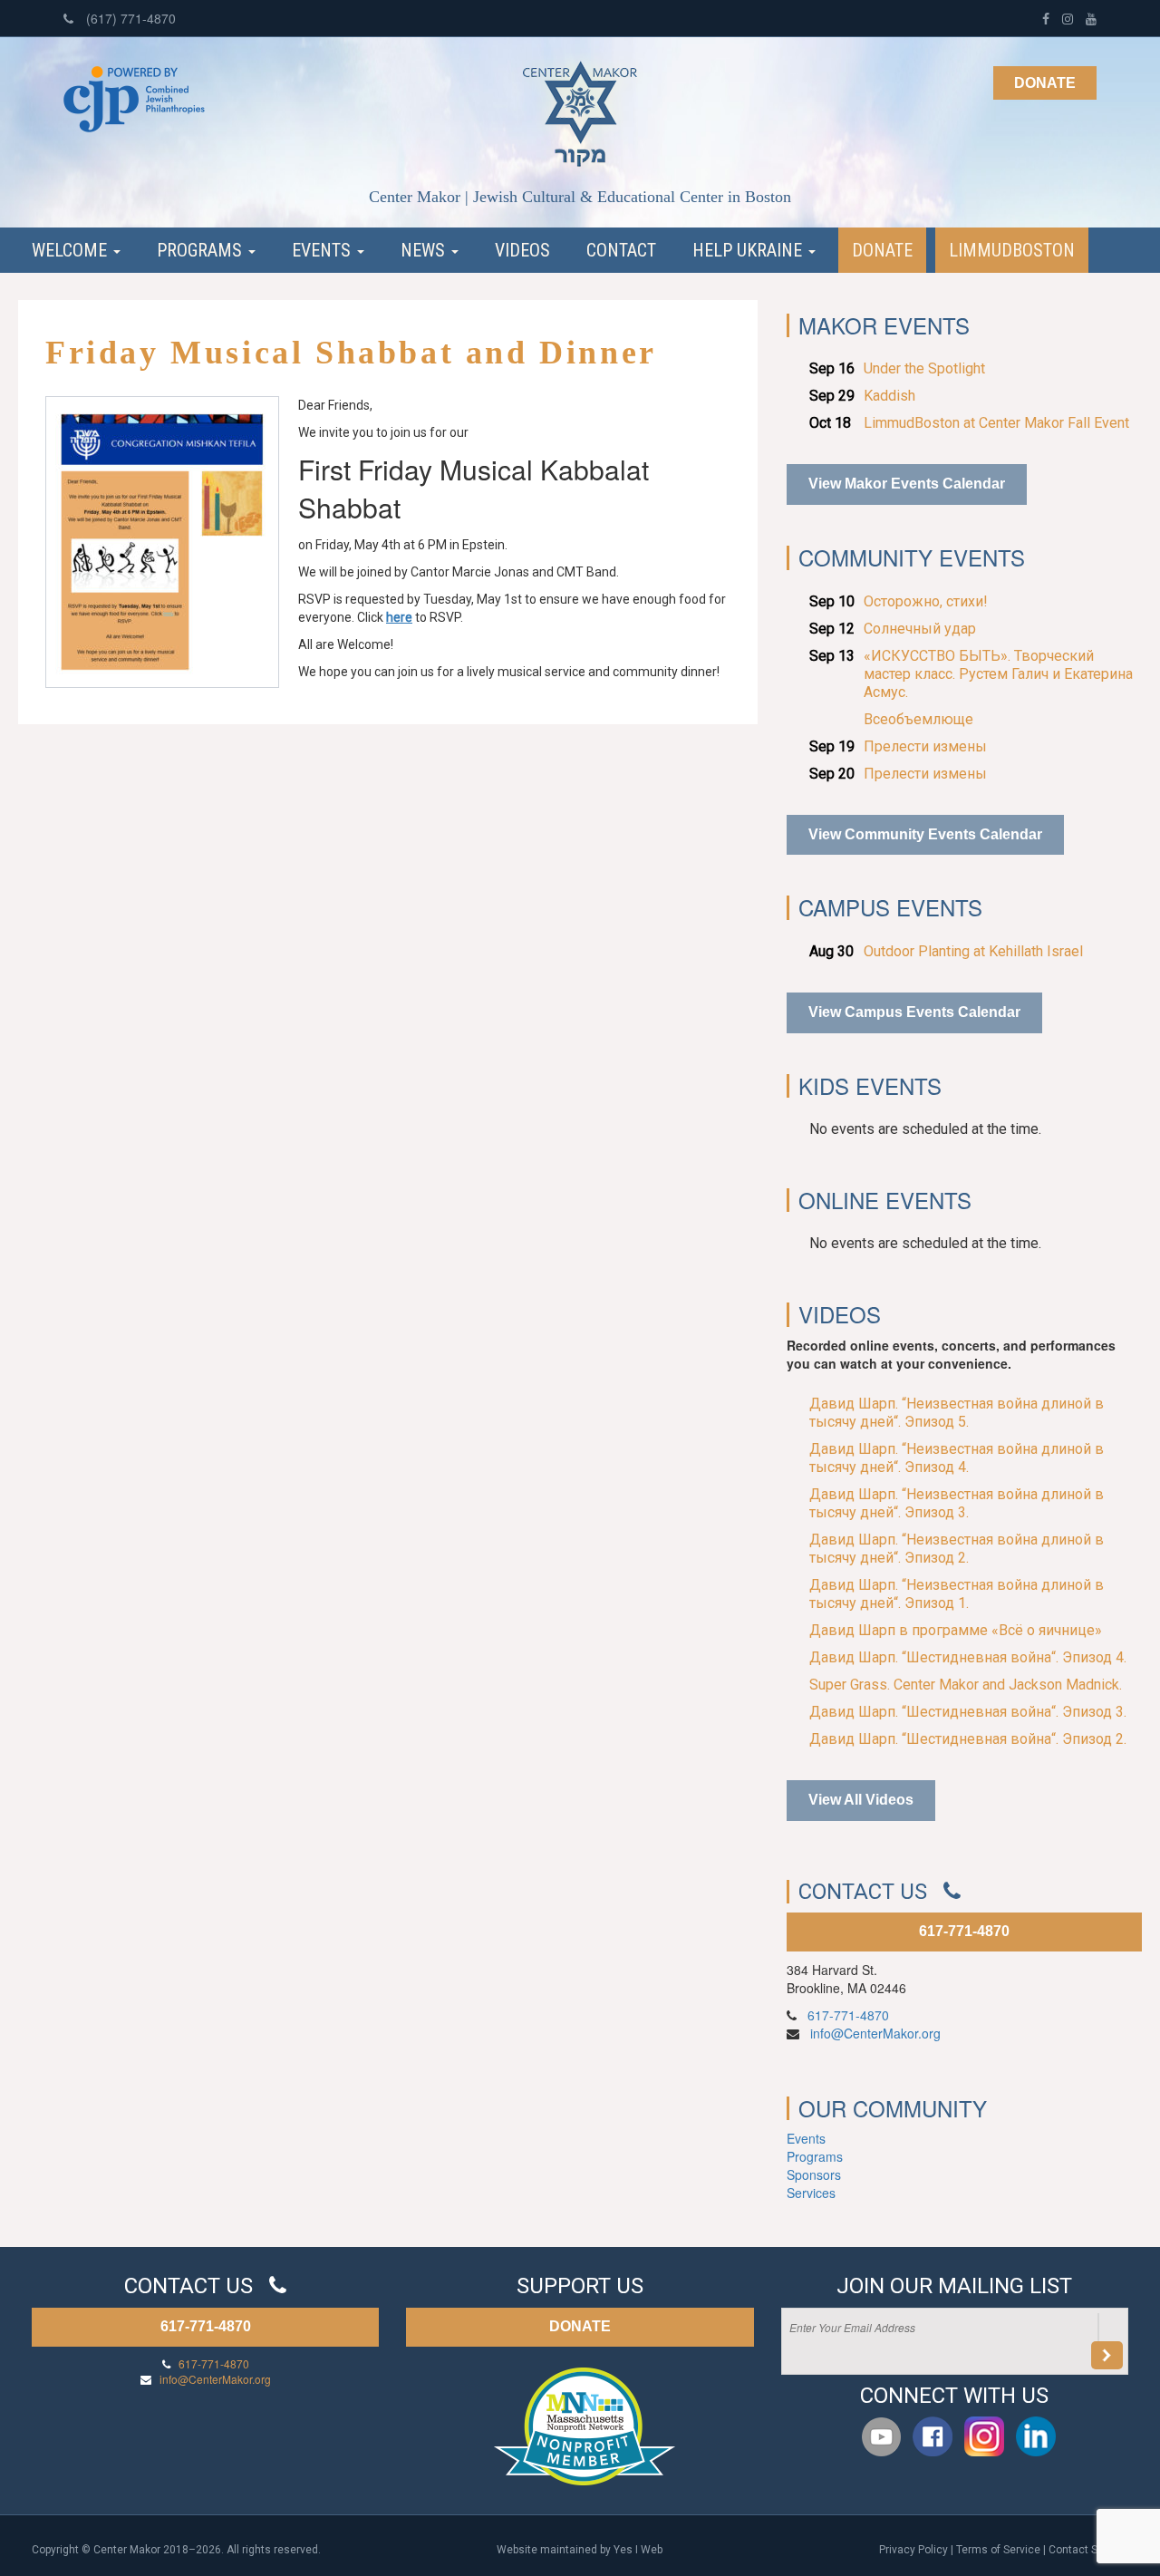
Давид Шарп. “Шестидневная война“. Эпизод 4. (968, 1657)
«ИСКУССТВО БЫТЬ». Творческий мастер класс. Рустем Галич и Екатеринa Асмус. (998, 674)
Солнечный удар (920, 629)
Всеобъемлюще (918, 719)
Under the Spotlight (924, 368)
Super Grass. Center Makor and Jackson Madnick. (966, 1685)
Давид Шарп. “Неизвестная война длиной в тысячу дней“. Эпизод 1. (957, 1594)
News (425, 250)
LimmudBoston (1012, 250)
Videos (522, 250)
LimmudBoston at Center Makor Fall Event (996, 423)
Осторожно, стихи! (926, 601)
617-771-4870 (964, 1931)
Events (324, 250)
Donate (1045, 83)
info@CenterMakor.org (875, 2033)
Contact (621, 250)
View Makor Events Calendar (907, 484)
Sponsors (814, 2174)
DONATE (580, 2326)
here (399, 617)
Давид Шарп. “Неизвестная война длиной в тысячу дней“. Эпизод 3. (957, 1503)
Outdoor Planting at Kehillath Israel (973, 951)
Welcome (72, 250)
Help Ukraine (749, 250)
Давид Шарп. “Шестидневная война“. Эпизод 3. (968, 1712)
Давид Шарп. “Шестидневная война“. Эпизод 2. (968, 1739)
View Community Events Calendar (925, 834)
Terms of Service (998, 2550)
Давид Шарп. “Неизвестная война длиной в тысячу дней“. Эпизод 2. (957, 1549)
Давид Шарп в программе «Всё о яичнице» (956, 1630)
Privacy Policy (913, 2550)
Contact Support (1088, 2550)
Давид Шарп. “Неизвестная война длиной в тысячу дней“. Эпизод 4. (957, 1458)
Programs (202, 250)
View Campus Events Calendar (914, 1012)
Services (811, 2193)
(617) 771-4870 (129, 18)
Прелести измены (925, 746)
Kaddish (889, 396)
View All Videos (861, 1800)
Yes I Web (638, 2550)
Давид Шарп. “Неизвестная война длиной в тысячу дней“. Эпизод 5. (957, 1413)
